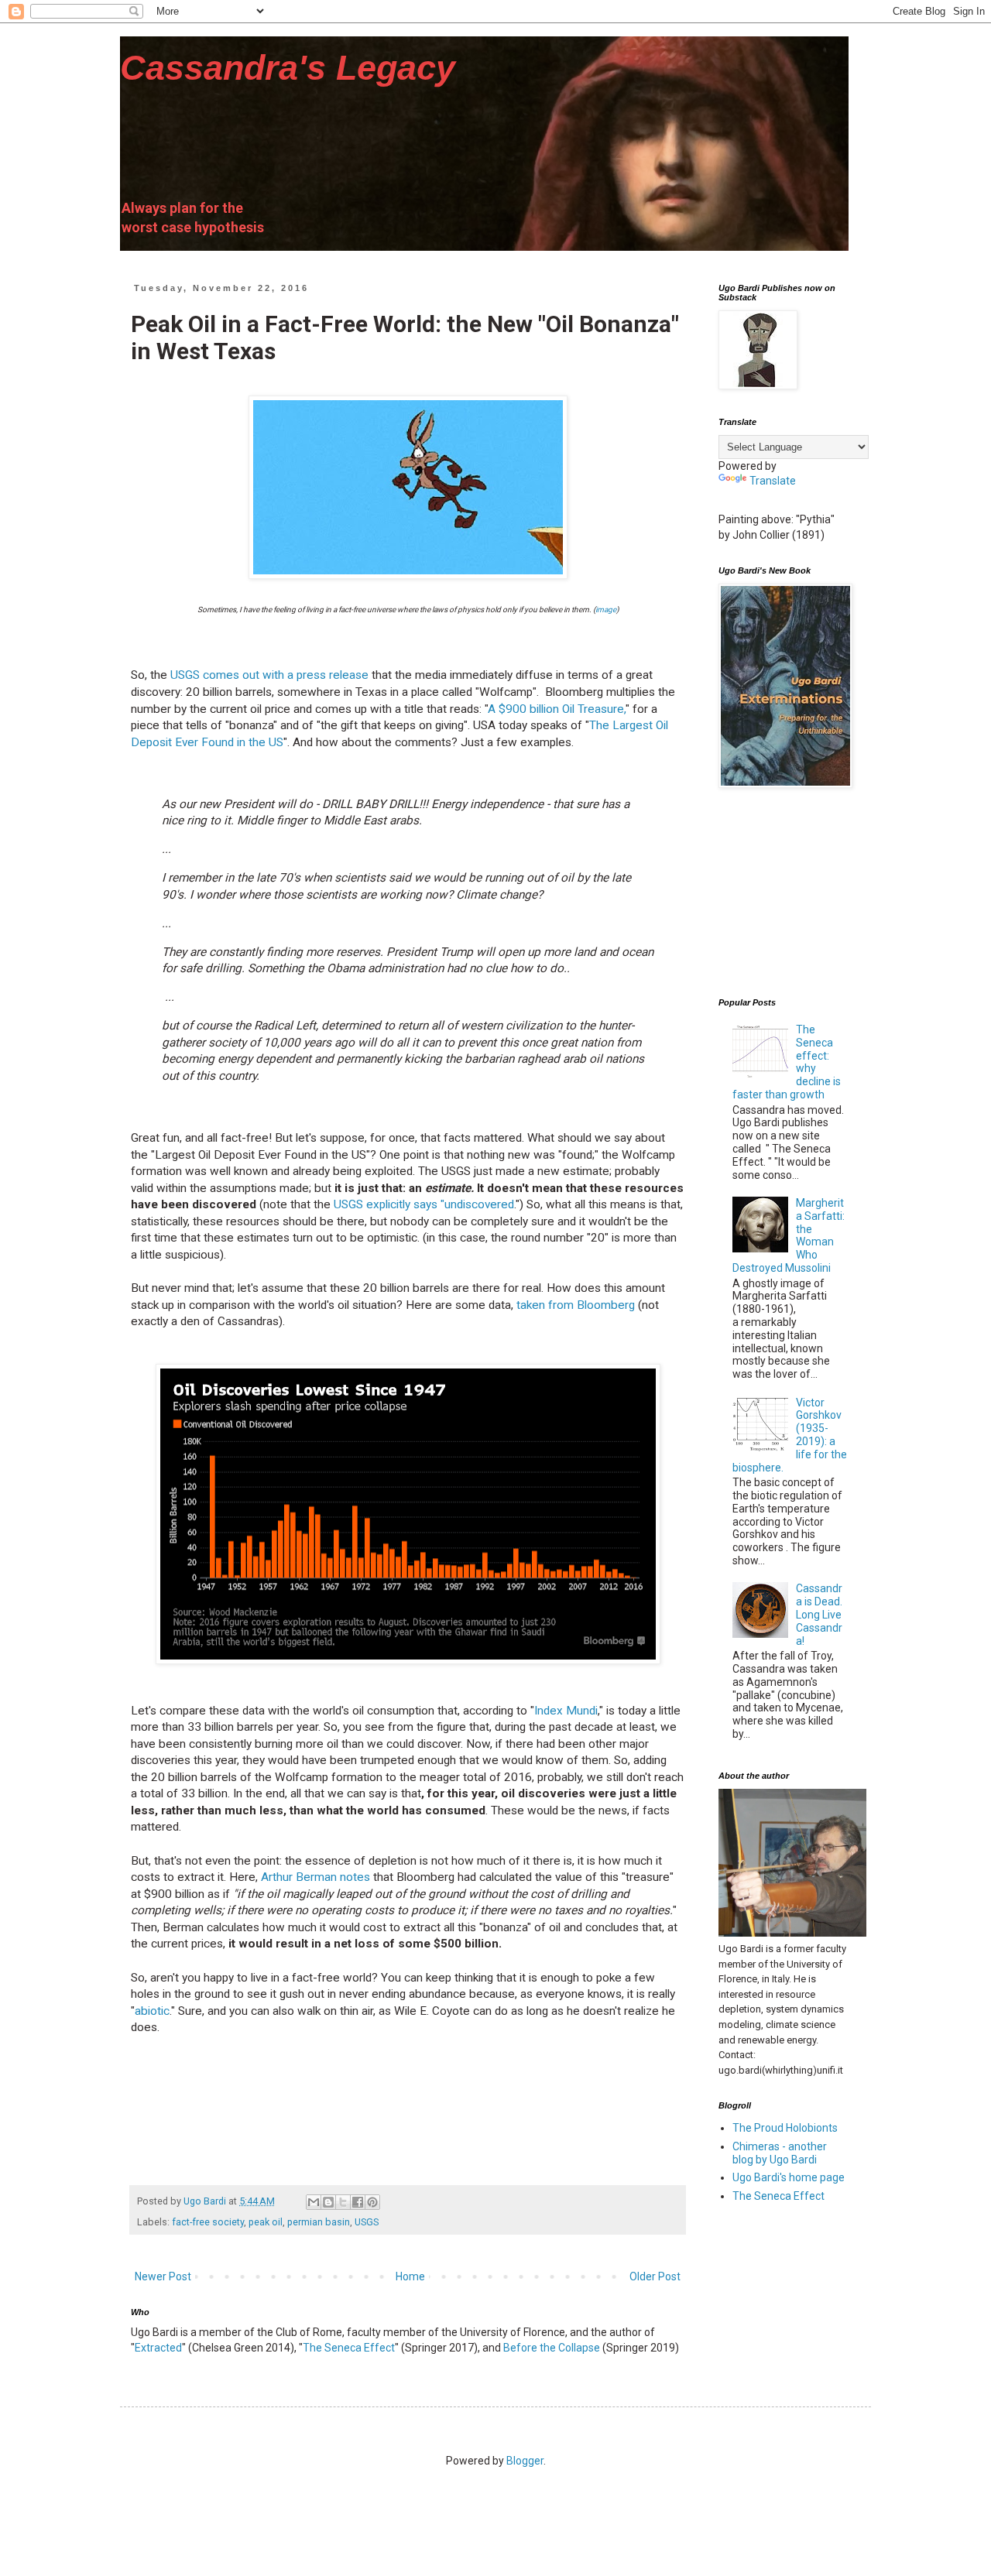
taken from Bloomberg (576, 1305)
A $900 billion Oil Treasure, (557, 709)
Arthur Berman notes (315, 1877)
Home (410, 2276)
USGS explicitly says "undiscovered (424, 1204)
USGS (367, 2222)
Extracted (158, 2348)
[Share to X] (343, 2202)
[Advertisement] (796, 893)
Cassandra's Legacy (288, 68)
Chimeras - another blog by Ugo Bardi (780, 2153)
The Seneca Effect (349, 2348)
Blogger (525, 2461)
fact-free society (208, 2222)
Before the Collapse (552, 2348)
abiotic (152, 2011)
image (606, 610)
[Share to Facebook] (358, 2202)
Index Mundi (566, 1711)
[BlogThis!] (328, 2202)
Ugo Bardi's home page (789, 2177)
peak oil (266, 2222)
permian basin (319, 2222)
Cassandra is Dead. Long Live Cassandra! (819, 1614)
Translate (773, 481)
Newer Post (163, 2276)
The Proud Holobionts (785, 2128)
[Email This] (314, 2202)
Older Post (655, 2276)
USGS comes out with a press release (268, 675)
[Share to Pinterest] (372, 2202)
